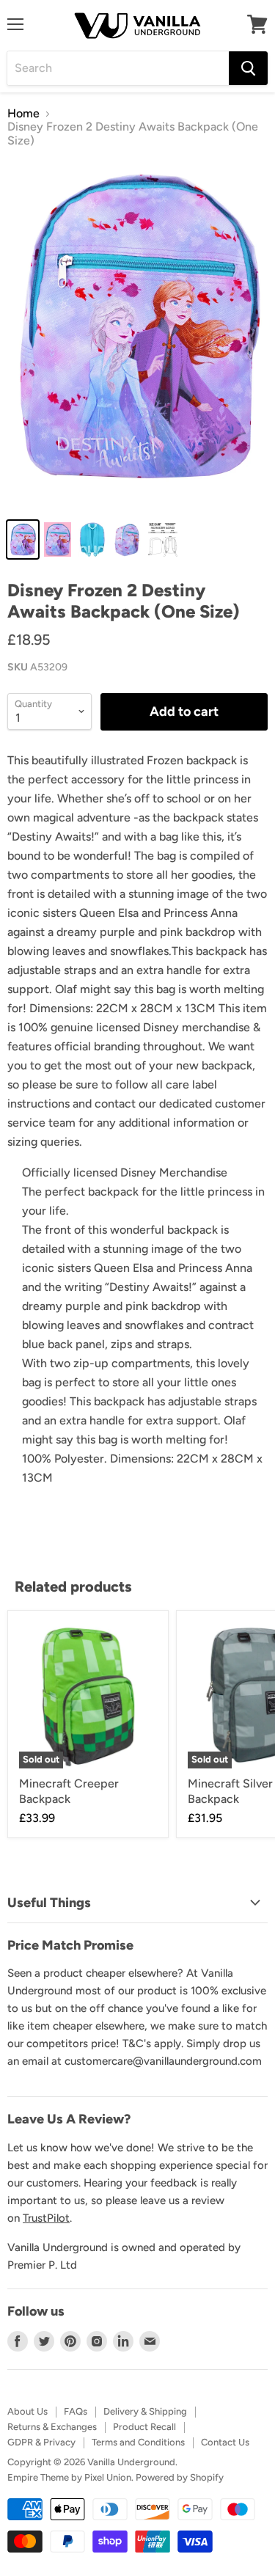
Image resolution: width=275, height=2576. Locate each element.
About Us (27, 2411)
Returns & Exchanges (52, 2427)
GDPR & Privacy (41, 2442)
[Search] (248, 68)
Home (23, 114)
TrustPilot (46, 2218)
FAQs (76, 2411)
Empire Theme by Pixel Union (69, 2477)
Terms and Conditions (138, 2442)
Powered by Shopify (180, 2477)
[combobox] (118, 68)
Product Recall (144, 2427)
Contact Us (225, 2442)
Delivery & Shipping (145, 2411)
